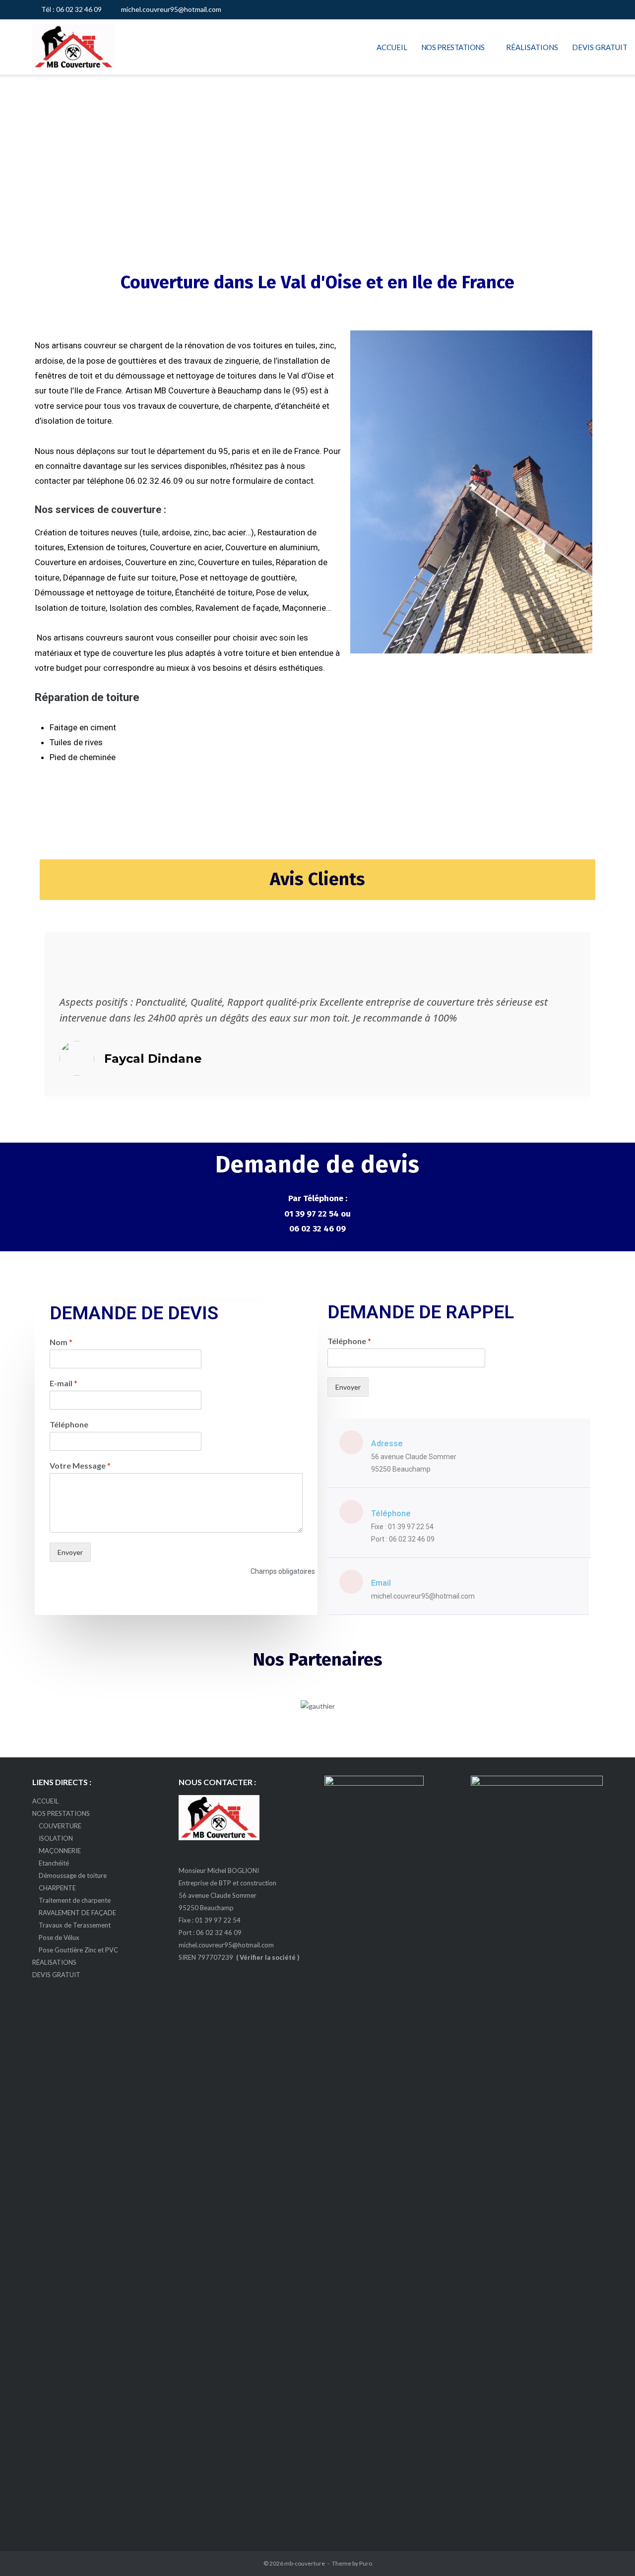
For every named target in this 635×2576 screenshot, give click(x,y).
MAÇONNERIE (60, 1851)
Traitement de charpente (75, 1900)
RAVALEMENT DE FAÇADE (77, 1913)
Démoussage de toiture (73, 1875)
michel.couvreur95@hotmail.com (171, 9)
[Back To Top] (610, 2551)
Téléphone (69, 1424)
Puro (366, 2563)
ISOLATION (56, 1838)
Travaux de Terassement (75, 1925)
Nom (61, 1342)
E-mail (63, 1383)
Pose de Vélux (59, 1937)
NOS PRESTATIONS (453, 47)
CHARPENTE (57, 1888)
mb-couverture (305, 2563)
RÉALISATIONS (532, 47)
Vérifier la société (268, 1957)
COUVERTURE (60, 1826)
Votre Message (80, 1465)
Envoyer (70, 1552)
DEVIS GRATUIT (600, 47)
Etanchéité (54, 1863)
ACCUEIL (392, 47)
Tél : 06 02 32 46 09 (71, 9)
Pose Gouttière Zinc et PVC (78, 1950)
